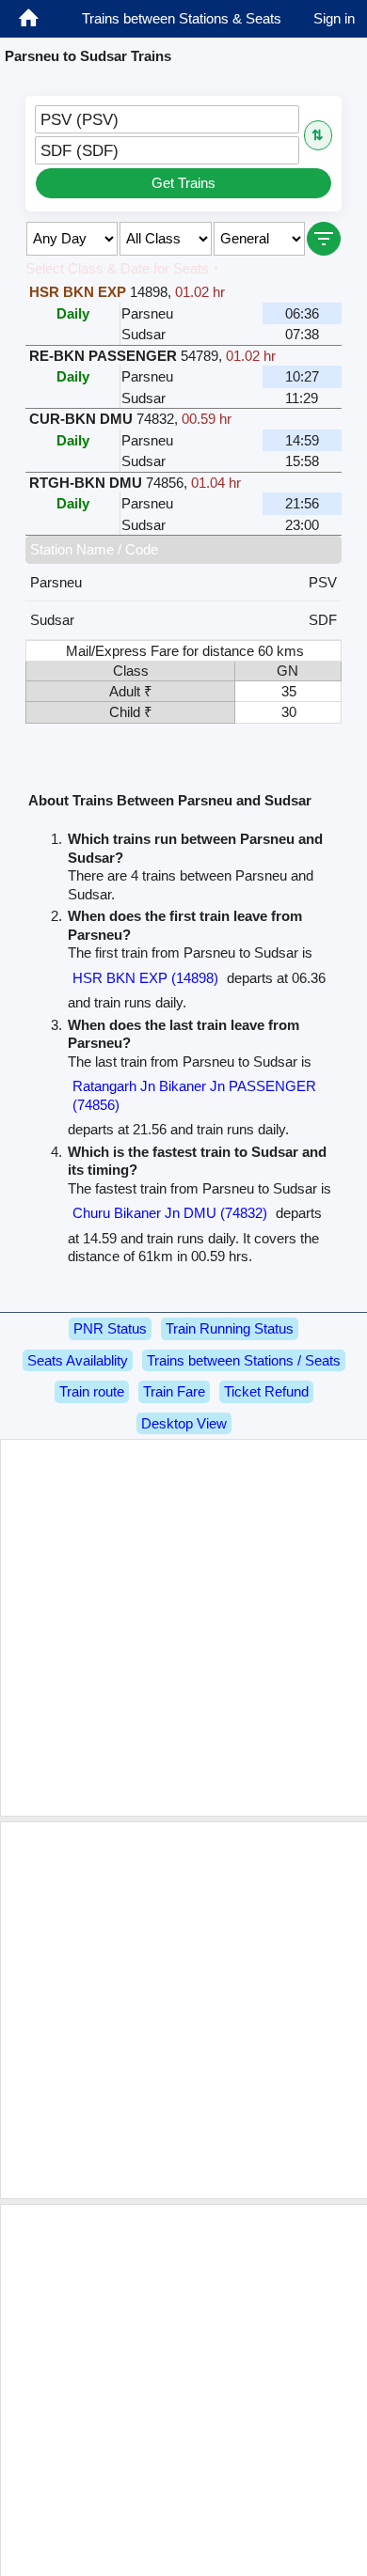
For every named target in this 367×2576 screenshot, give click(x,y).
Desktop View (184, 1423)
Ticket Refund (266, 1391)
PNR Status (110, 1328)
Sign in (334, 18)
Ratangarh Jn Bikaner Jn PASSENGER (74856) (194, 1095)
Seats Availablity (78, 1360)
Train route (92, 1391)
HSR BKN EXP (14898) (145, 978)
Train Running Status (230, 1328)
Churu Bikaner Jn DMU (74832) (170, 1213)
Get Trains (183, 183)
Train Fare (174, 1391)
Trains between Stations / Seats (244, 1360)
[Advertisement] (183, 1628)
